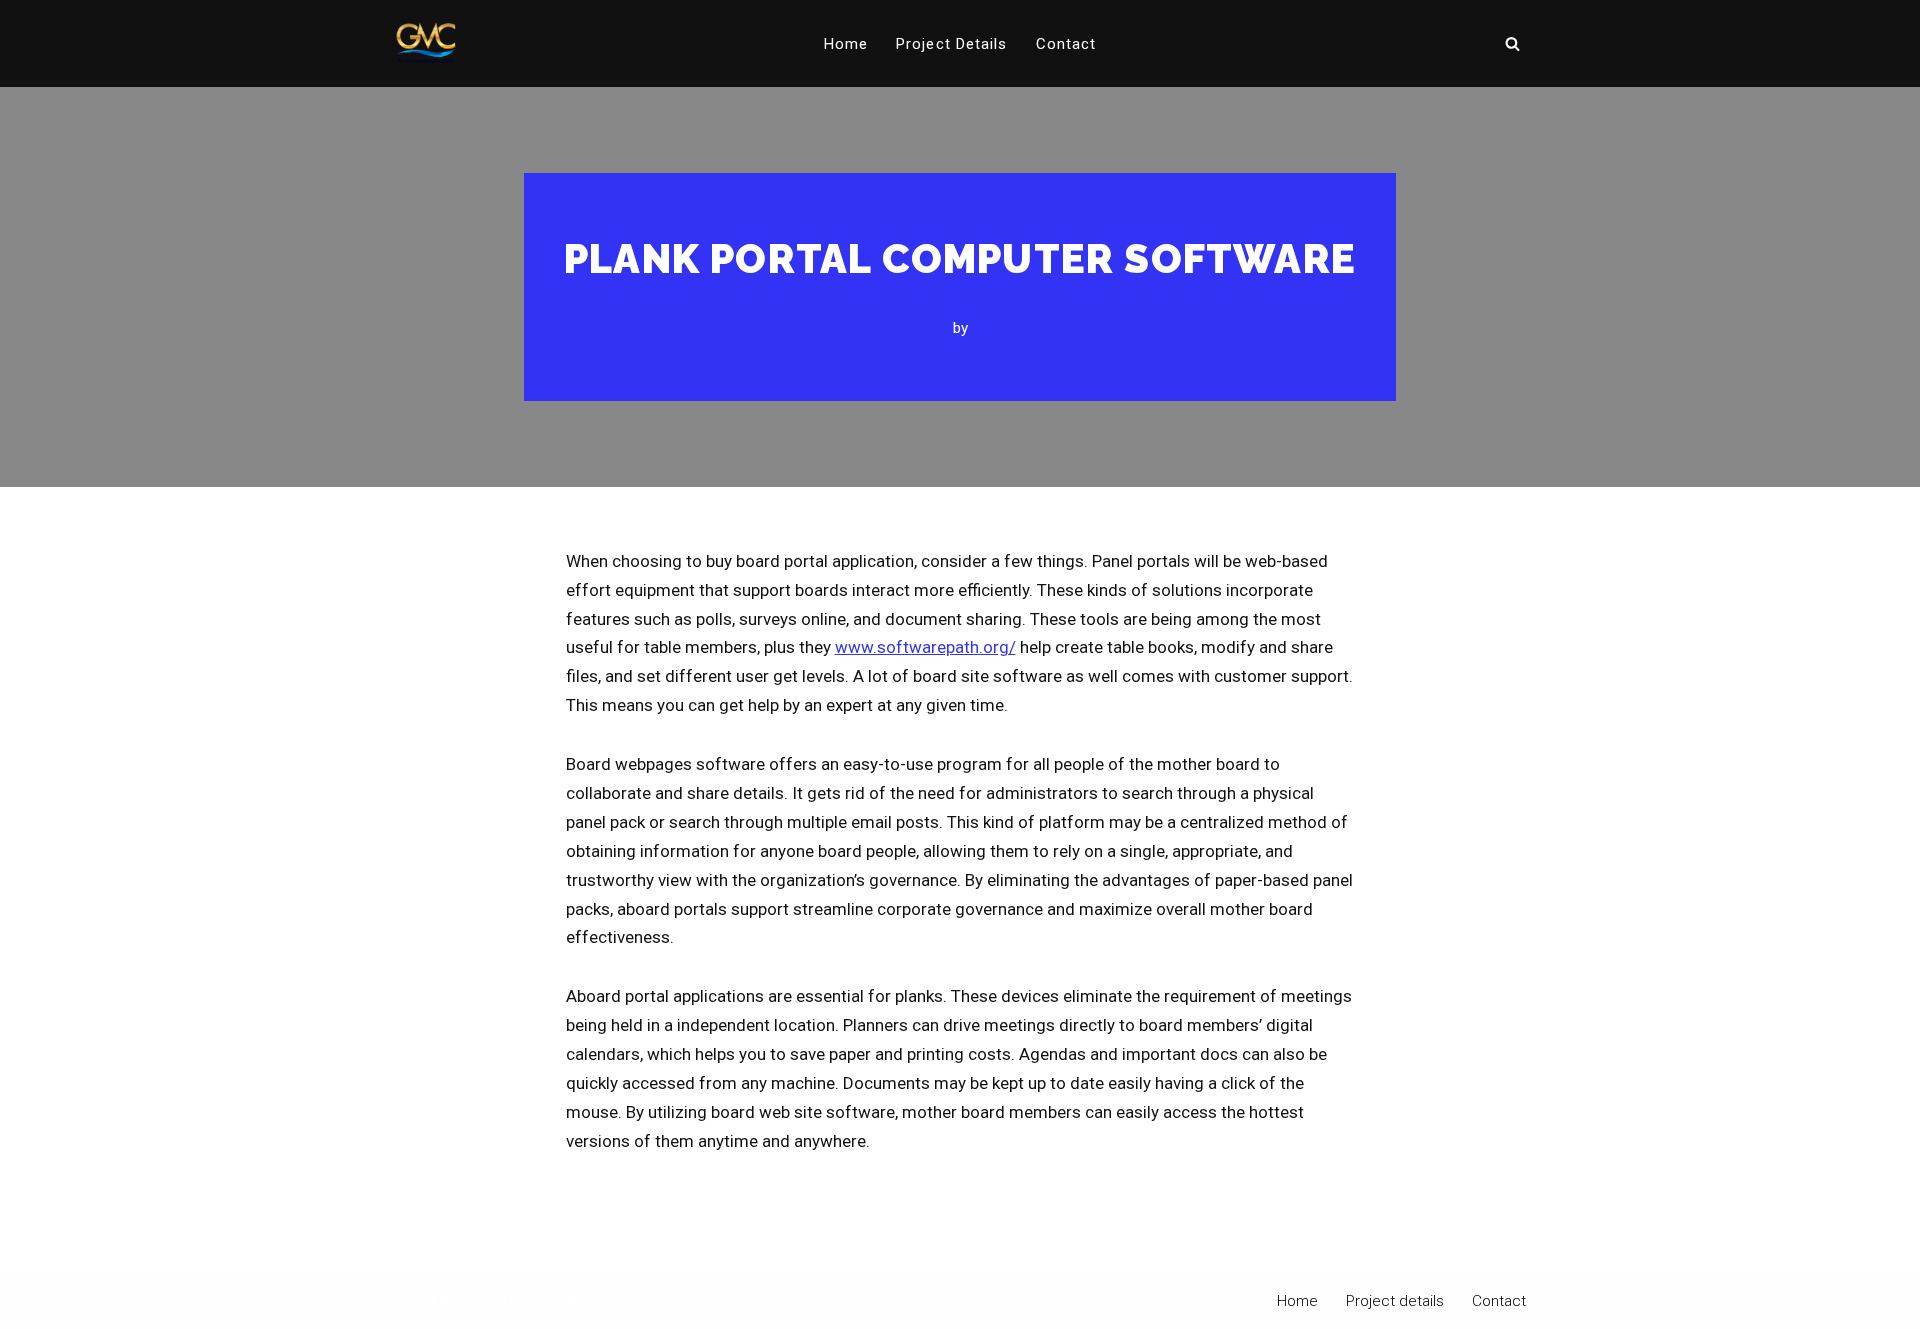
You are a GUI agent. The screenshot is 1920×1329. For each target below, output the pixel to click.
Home (846, 44)
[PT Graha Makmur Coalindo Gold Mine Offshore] (426, 43)
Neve (408, 1302)
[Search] (1512, 43)
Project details (952, 44)
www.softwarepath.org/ (925, 647)
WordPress (573, 1302)
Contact (1066, 44)
